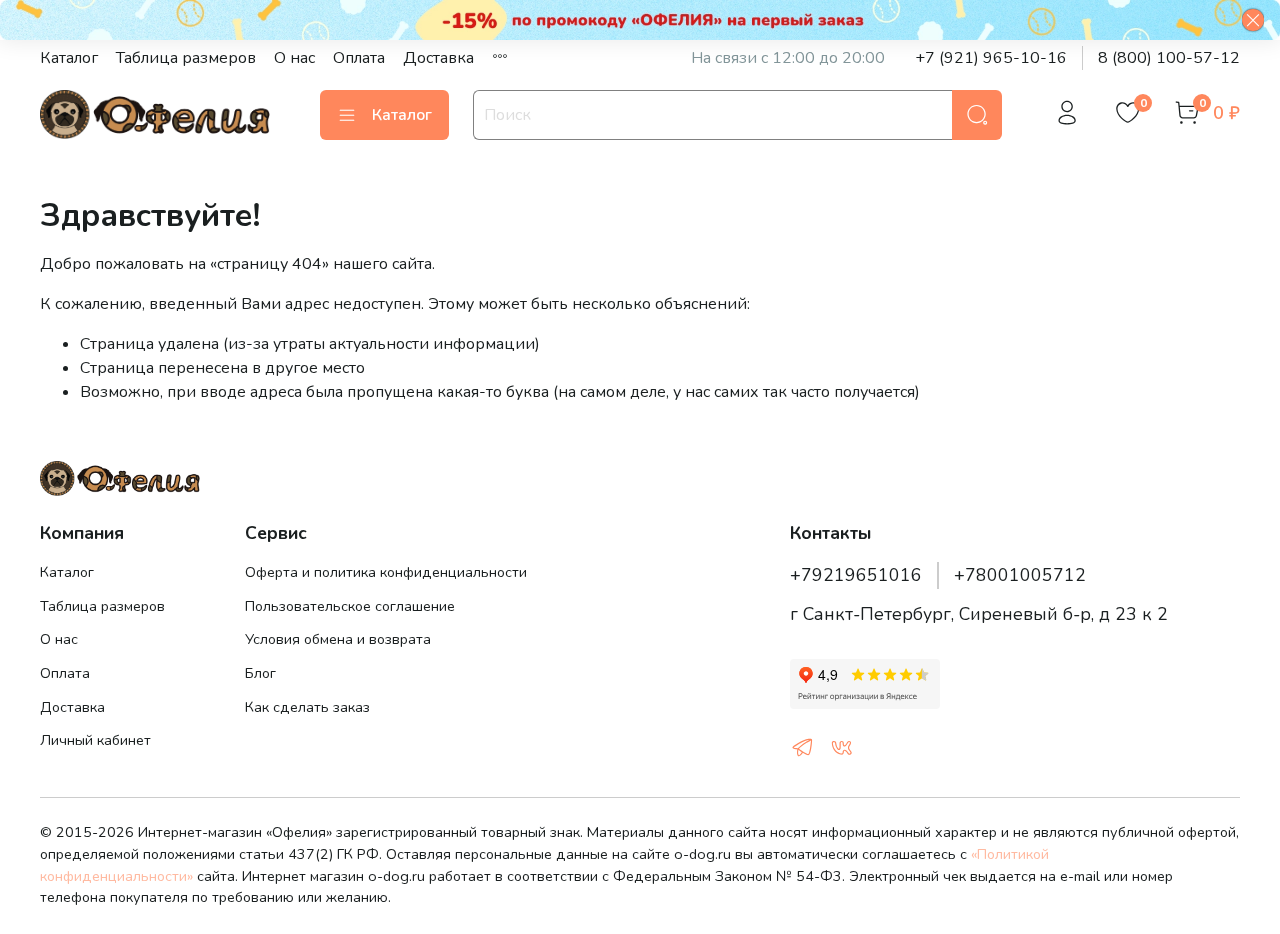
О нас (294, 58)
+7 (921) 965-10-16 (991, 58)
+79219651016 (856, 575)
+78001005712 (1020, 575)
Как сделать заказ (307, 707)
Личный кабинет (95, 740)
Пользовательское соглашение (350, 606)
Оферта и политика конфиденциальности (386, 572)
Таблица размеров (186, 58)
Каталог (69, 58)
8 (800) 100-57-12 (1169, 58)
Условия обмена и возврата (338, 639)
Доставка (438, 58)
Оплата (359, 58)
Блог (260, 673)
